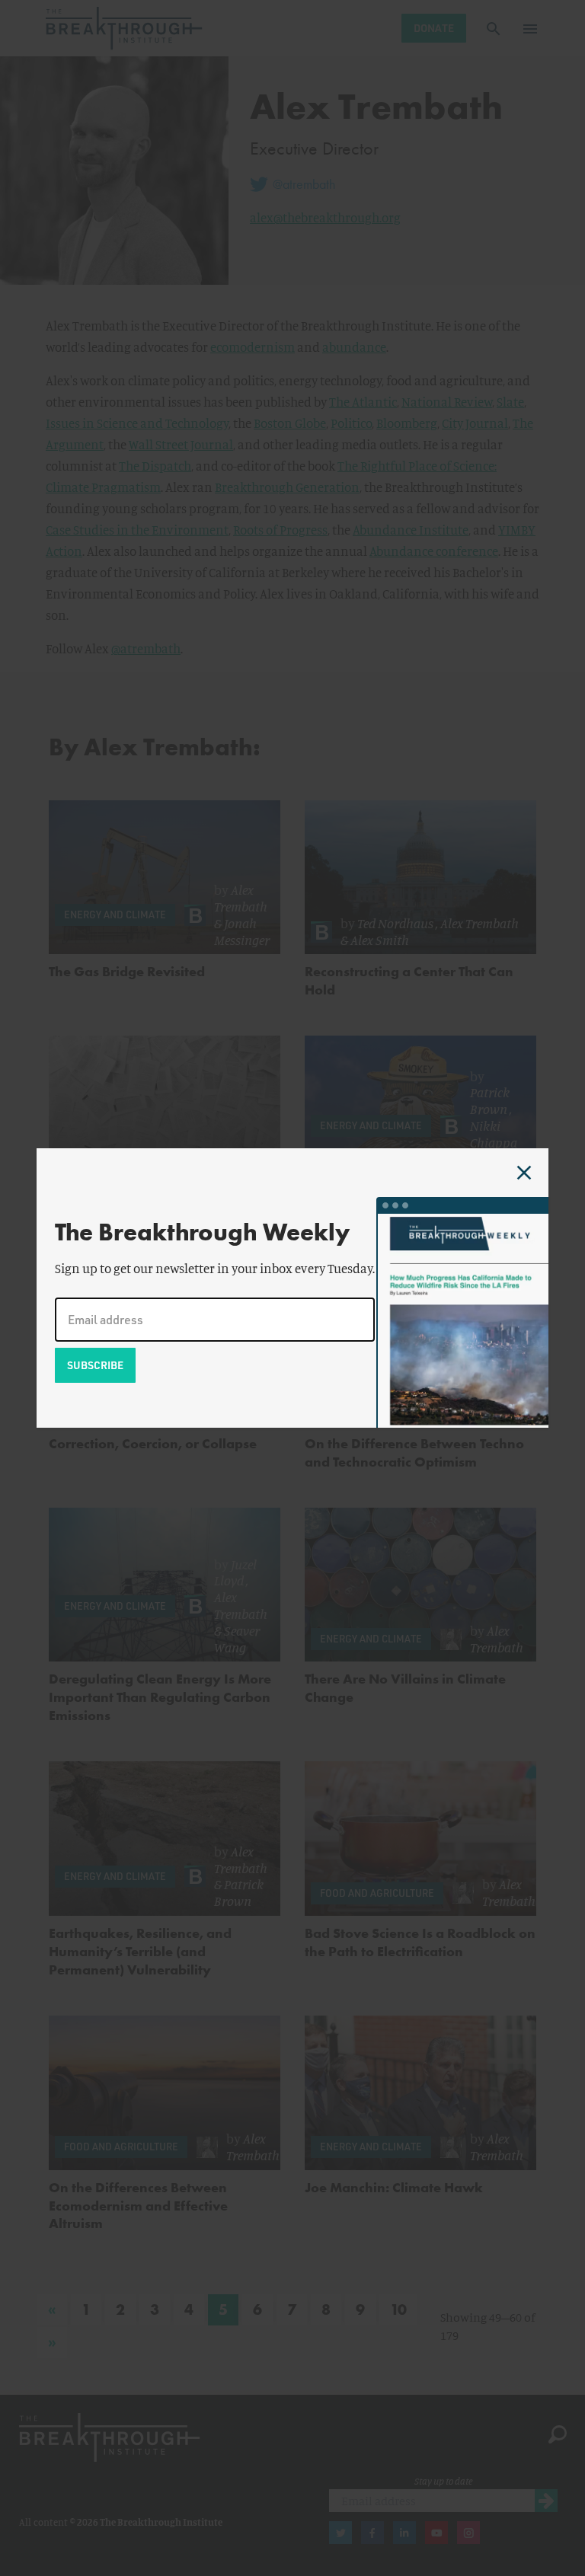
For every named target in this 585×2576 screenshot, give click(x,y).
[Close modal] (524, 1173)
